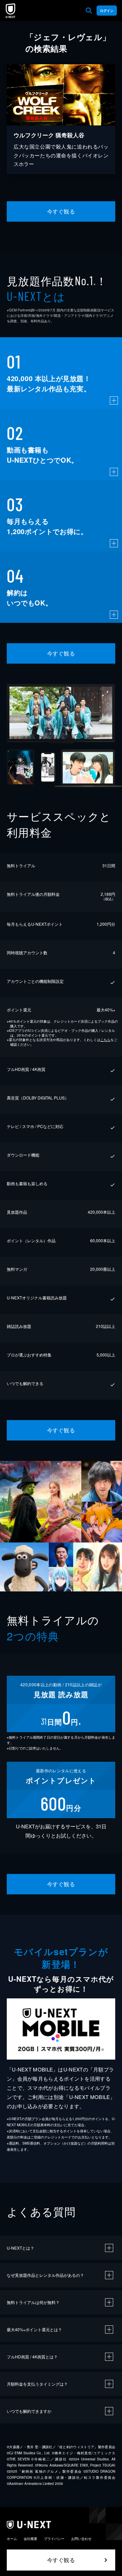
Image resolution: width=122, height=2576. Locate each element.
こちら (105, 1040)
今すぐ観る (61, 211)
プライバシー (54, 2539)
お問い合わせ (81, 2539)
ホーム (12, 2539)
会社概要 (30, 2539)
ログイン (107, 11)
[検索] (89, 11)
